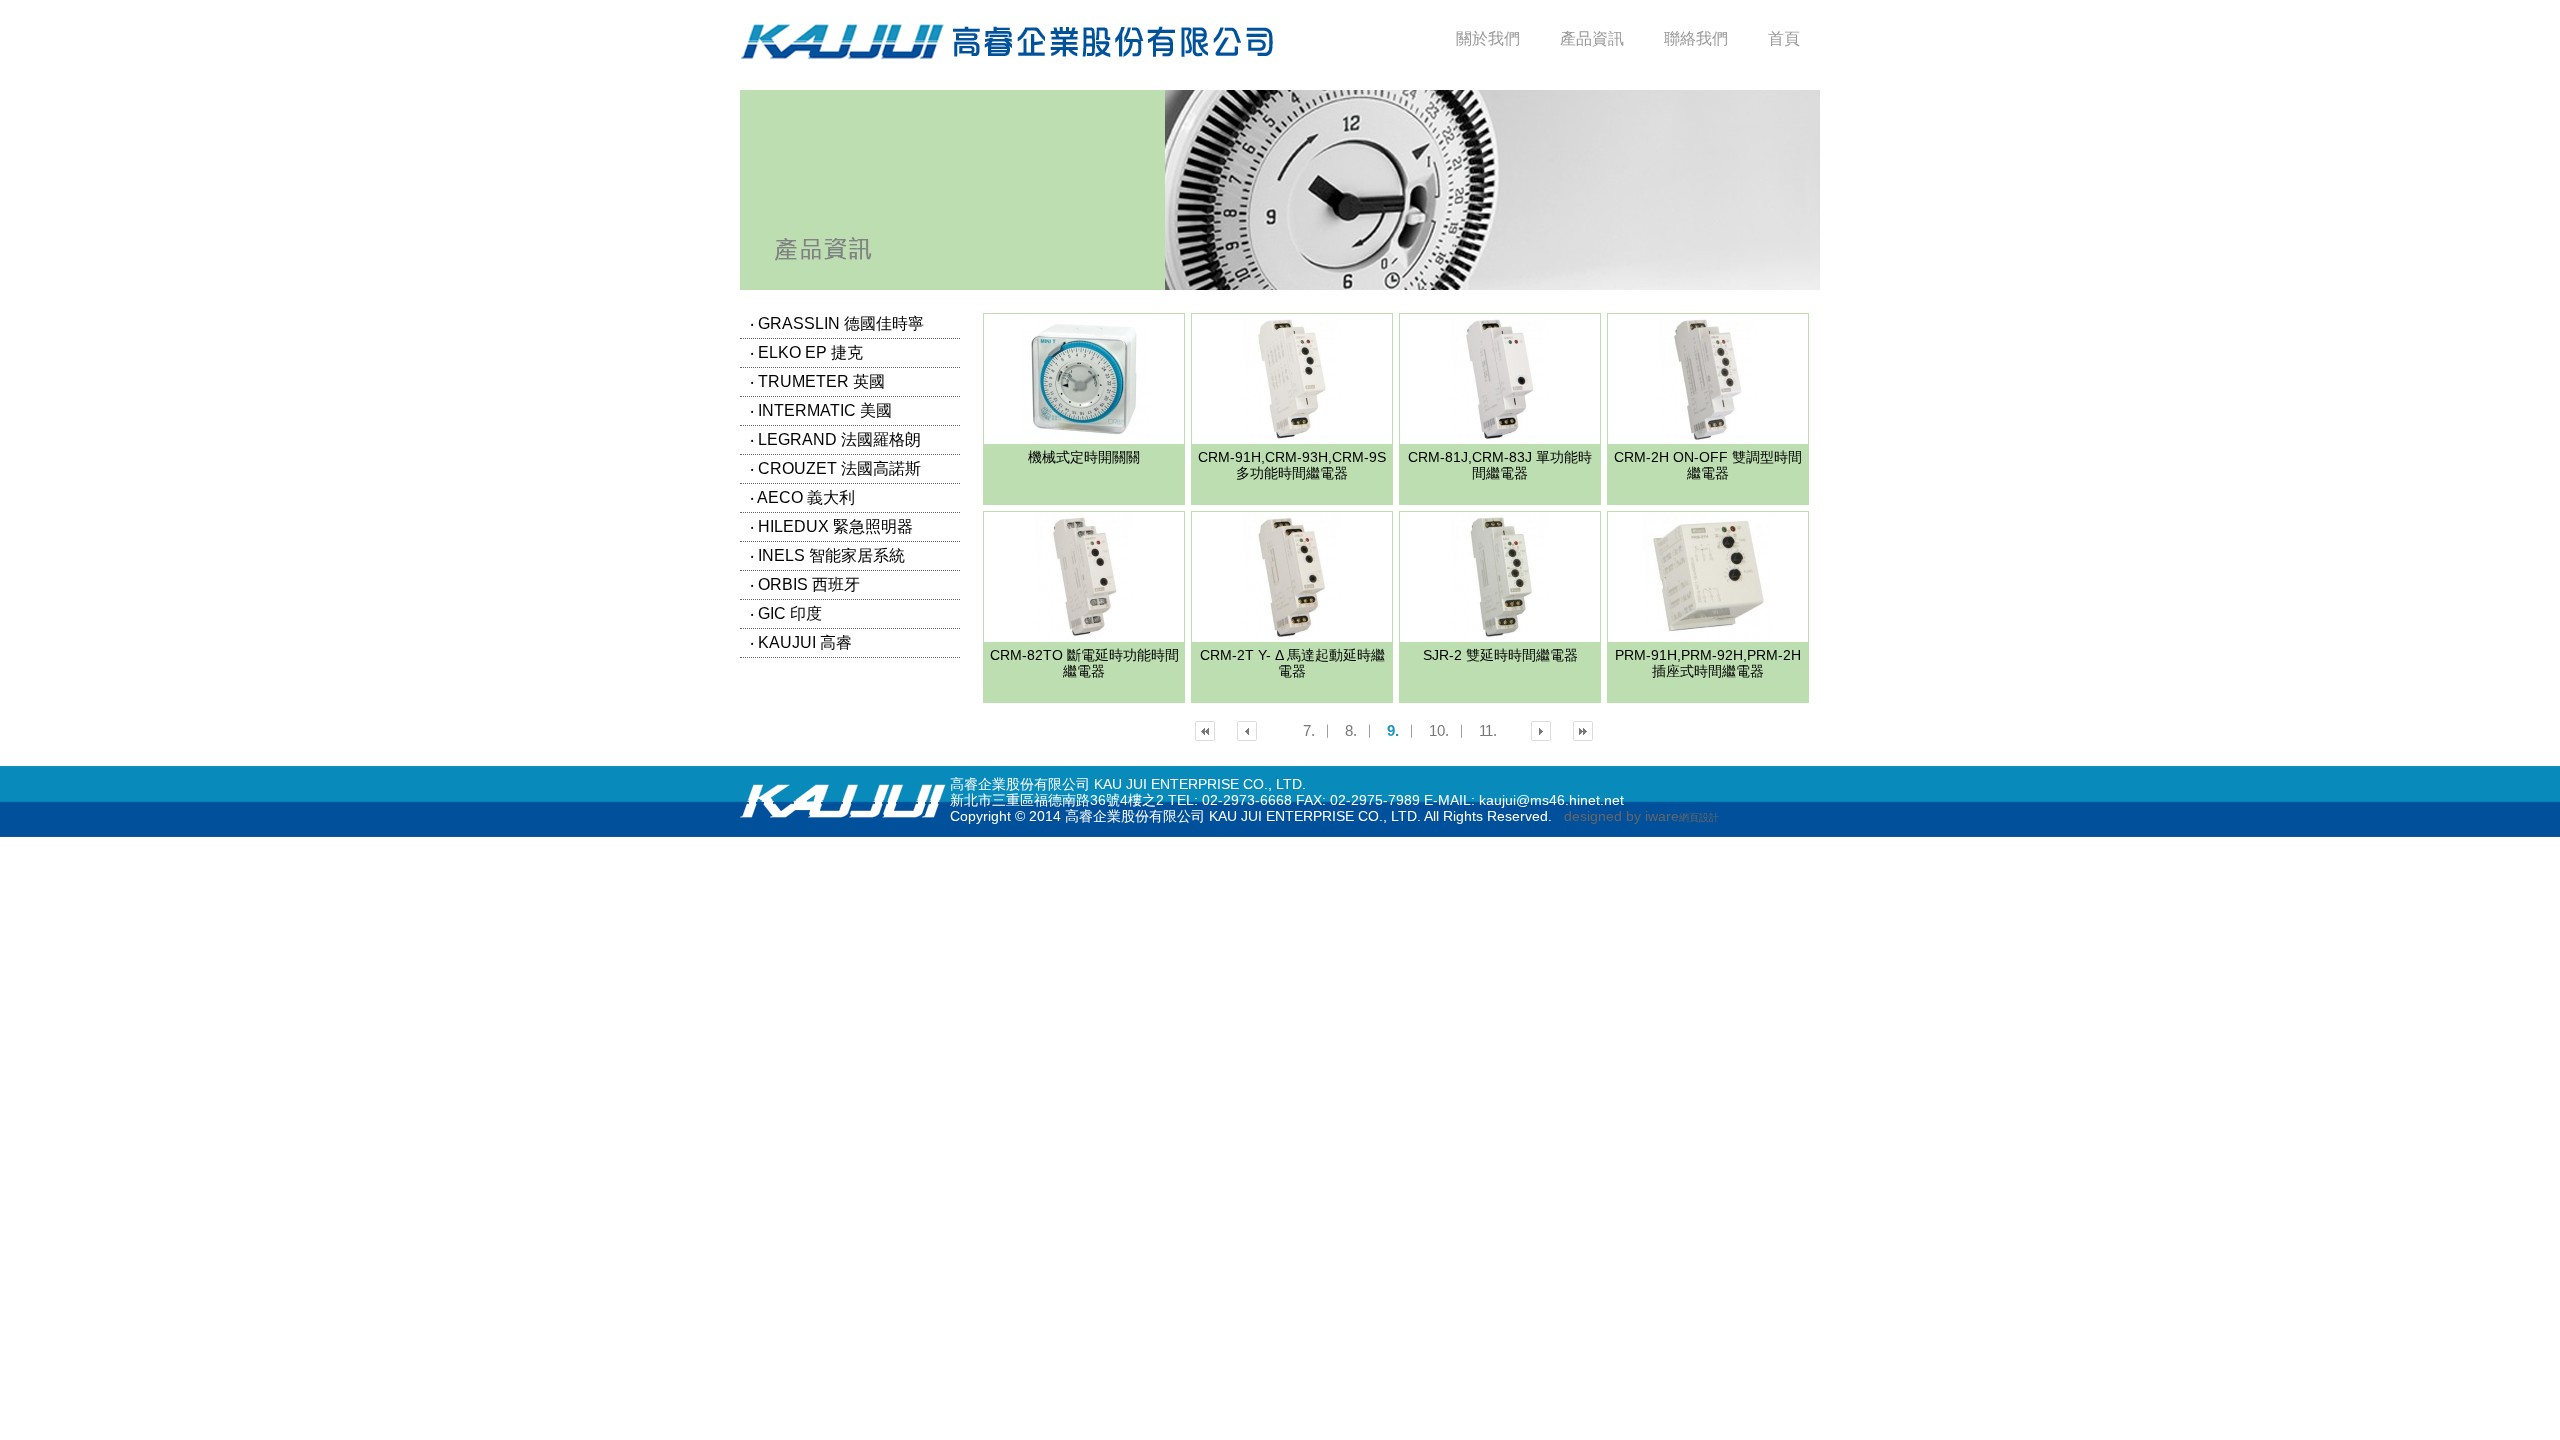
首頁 (1784, 38)
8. (1351, 730)
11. (1488, 730)
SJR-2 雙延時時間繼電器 (1500, 655)
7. (1309, 730)
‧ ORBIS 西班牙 (850, 584)
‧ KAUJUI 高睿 (850, 642)
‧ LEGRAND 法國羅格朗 (850, 439)
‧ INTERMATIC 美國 (850, 410)
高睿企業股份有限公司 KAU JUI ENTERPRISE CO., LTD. (1006, 40)
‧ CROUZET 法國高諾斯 (850, 468)
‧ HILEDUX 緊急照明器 (850, 526)
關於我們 (1488, 38)
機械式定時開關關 (1084, 457)
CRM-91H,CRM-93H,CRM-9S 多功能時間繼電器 (1292, 465)
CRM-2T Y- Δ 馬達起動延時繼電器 (1292, 663)
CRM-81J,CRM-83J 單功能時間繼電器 (1500, 465)
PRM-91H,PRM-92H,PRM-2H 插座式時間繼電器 (1708, 663)
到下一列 (1583, 731)
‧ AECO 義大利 (850, 497)
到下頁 (1541, 731)
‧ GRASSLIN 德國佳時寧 (850, 323)
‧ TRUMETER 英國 (850, 381)
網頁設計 (1699, 817)
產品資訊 (1592, 38)
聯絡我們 (1696, 38)
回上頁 (1247, 731)
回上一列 (1205, 731)
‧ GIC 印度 (850, 613)
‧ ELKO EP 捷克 (850, 352)
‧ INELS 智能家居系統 (850, 555)
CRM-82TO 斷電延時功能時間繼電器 (1084, 663)
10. (1439, 730)
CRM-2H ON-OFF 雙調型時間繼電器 (1708, 465)
